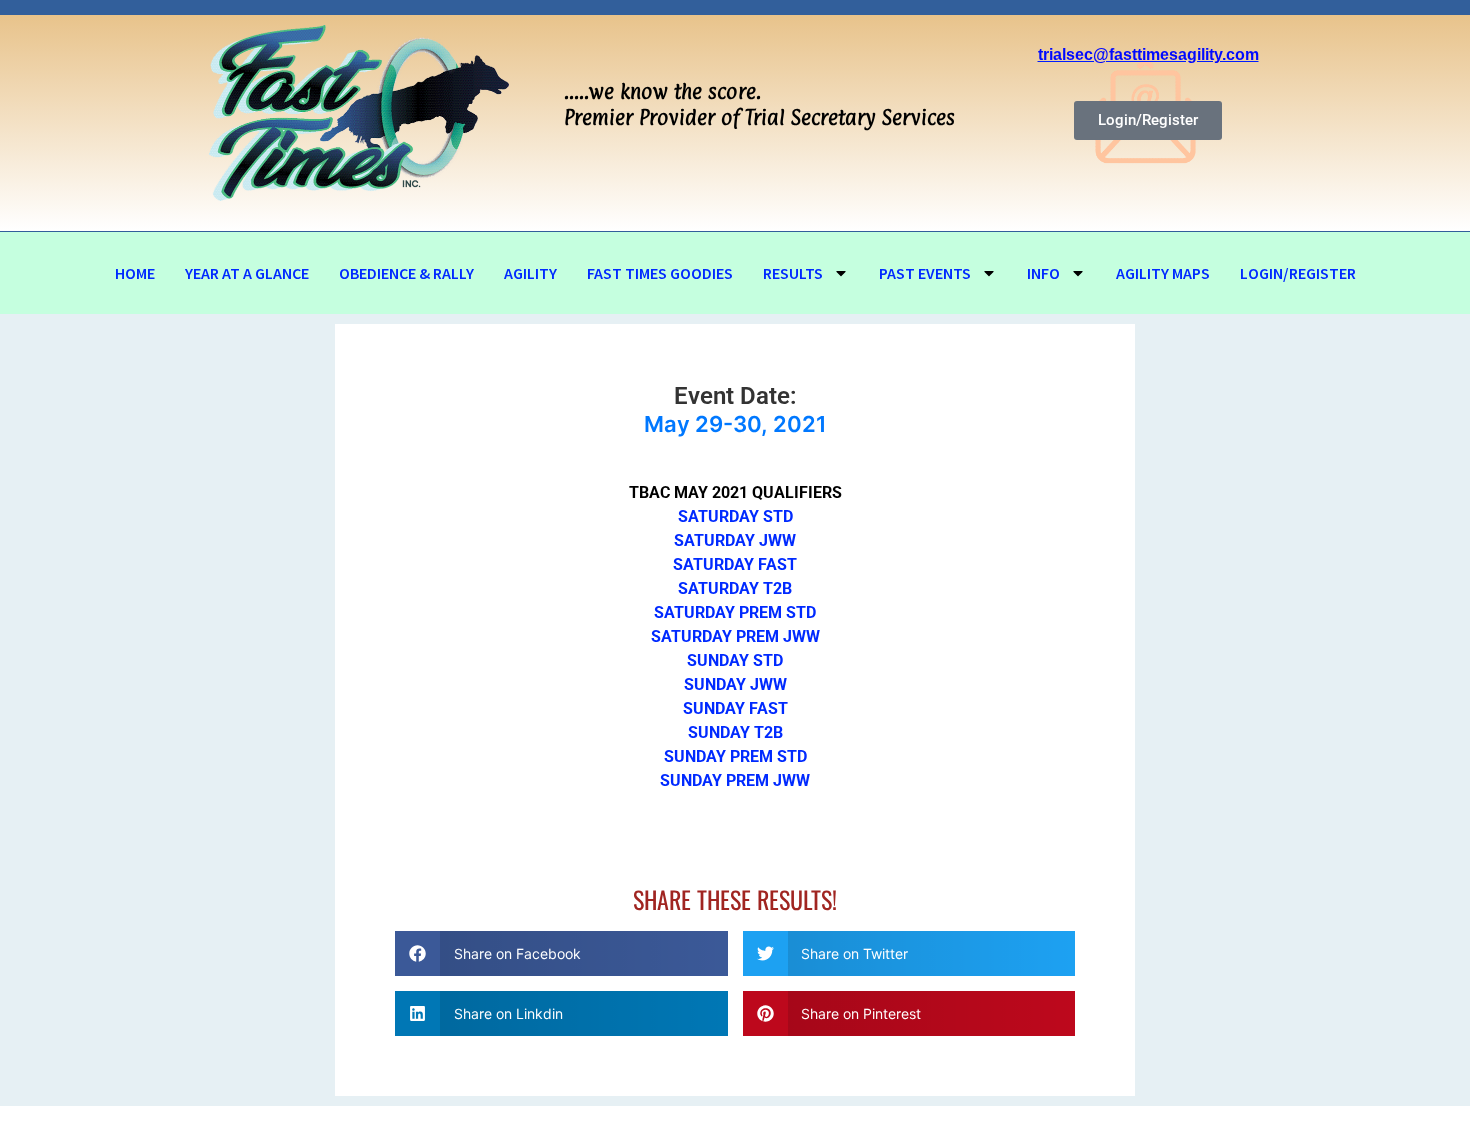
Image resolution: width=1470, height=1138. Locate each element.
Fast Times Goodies (660, 273)
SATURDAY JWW (735, 540)
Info (1043, 273)
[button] (561, 953)
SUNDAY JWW (735, 684)
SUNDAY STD (735, 660)
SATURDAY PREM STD (735, 612)
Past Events (925, 273)
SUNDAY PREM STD (735, 756)
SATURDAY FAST (735, 564)
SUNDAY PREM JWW (735, 780)
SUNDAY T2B (735, 732)
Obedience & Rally (406, 273)
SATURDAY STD (735, 516)
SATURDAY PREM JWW (735, 636)
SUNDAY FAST (735, 708)
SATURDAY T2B (735, 588)
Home (135, 273)
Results (793, 273)
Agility (530, 273)
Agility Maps (1163, 273)
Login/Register (1298, 273)
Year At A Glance (247, 273)
